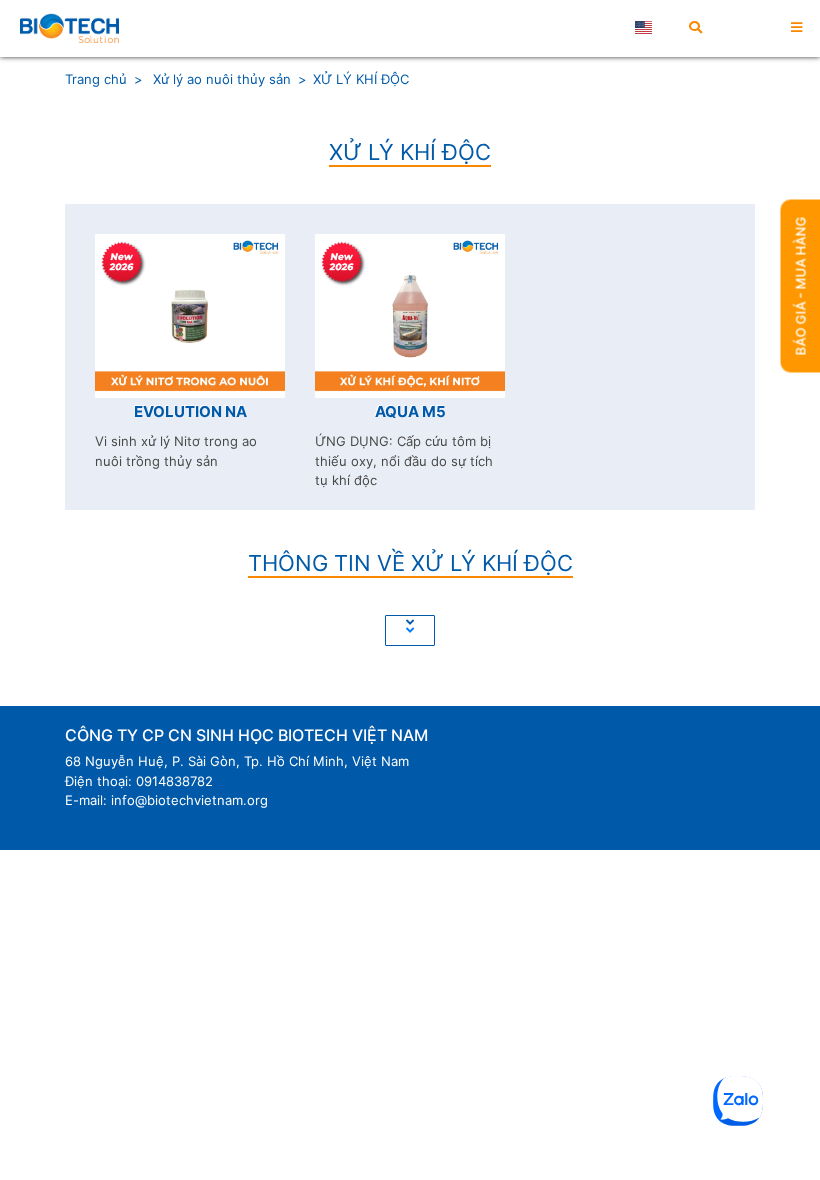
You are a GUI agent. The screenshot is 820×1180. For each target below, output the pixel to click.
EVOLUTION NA (190, 411)
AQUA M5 (410, 411)
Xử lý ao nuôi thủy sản (220, 79)
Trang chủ (96, 79)
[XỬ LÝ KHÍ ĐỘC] (69, 28)
